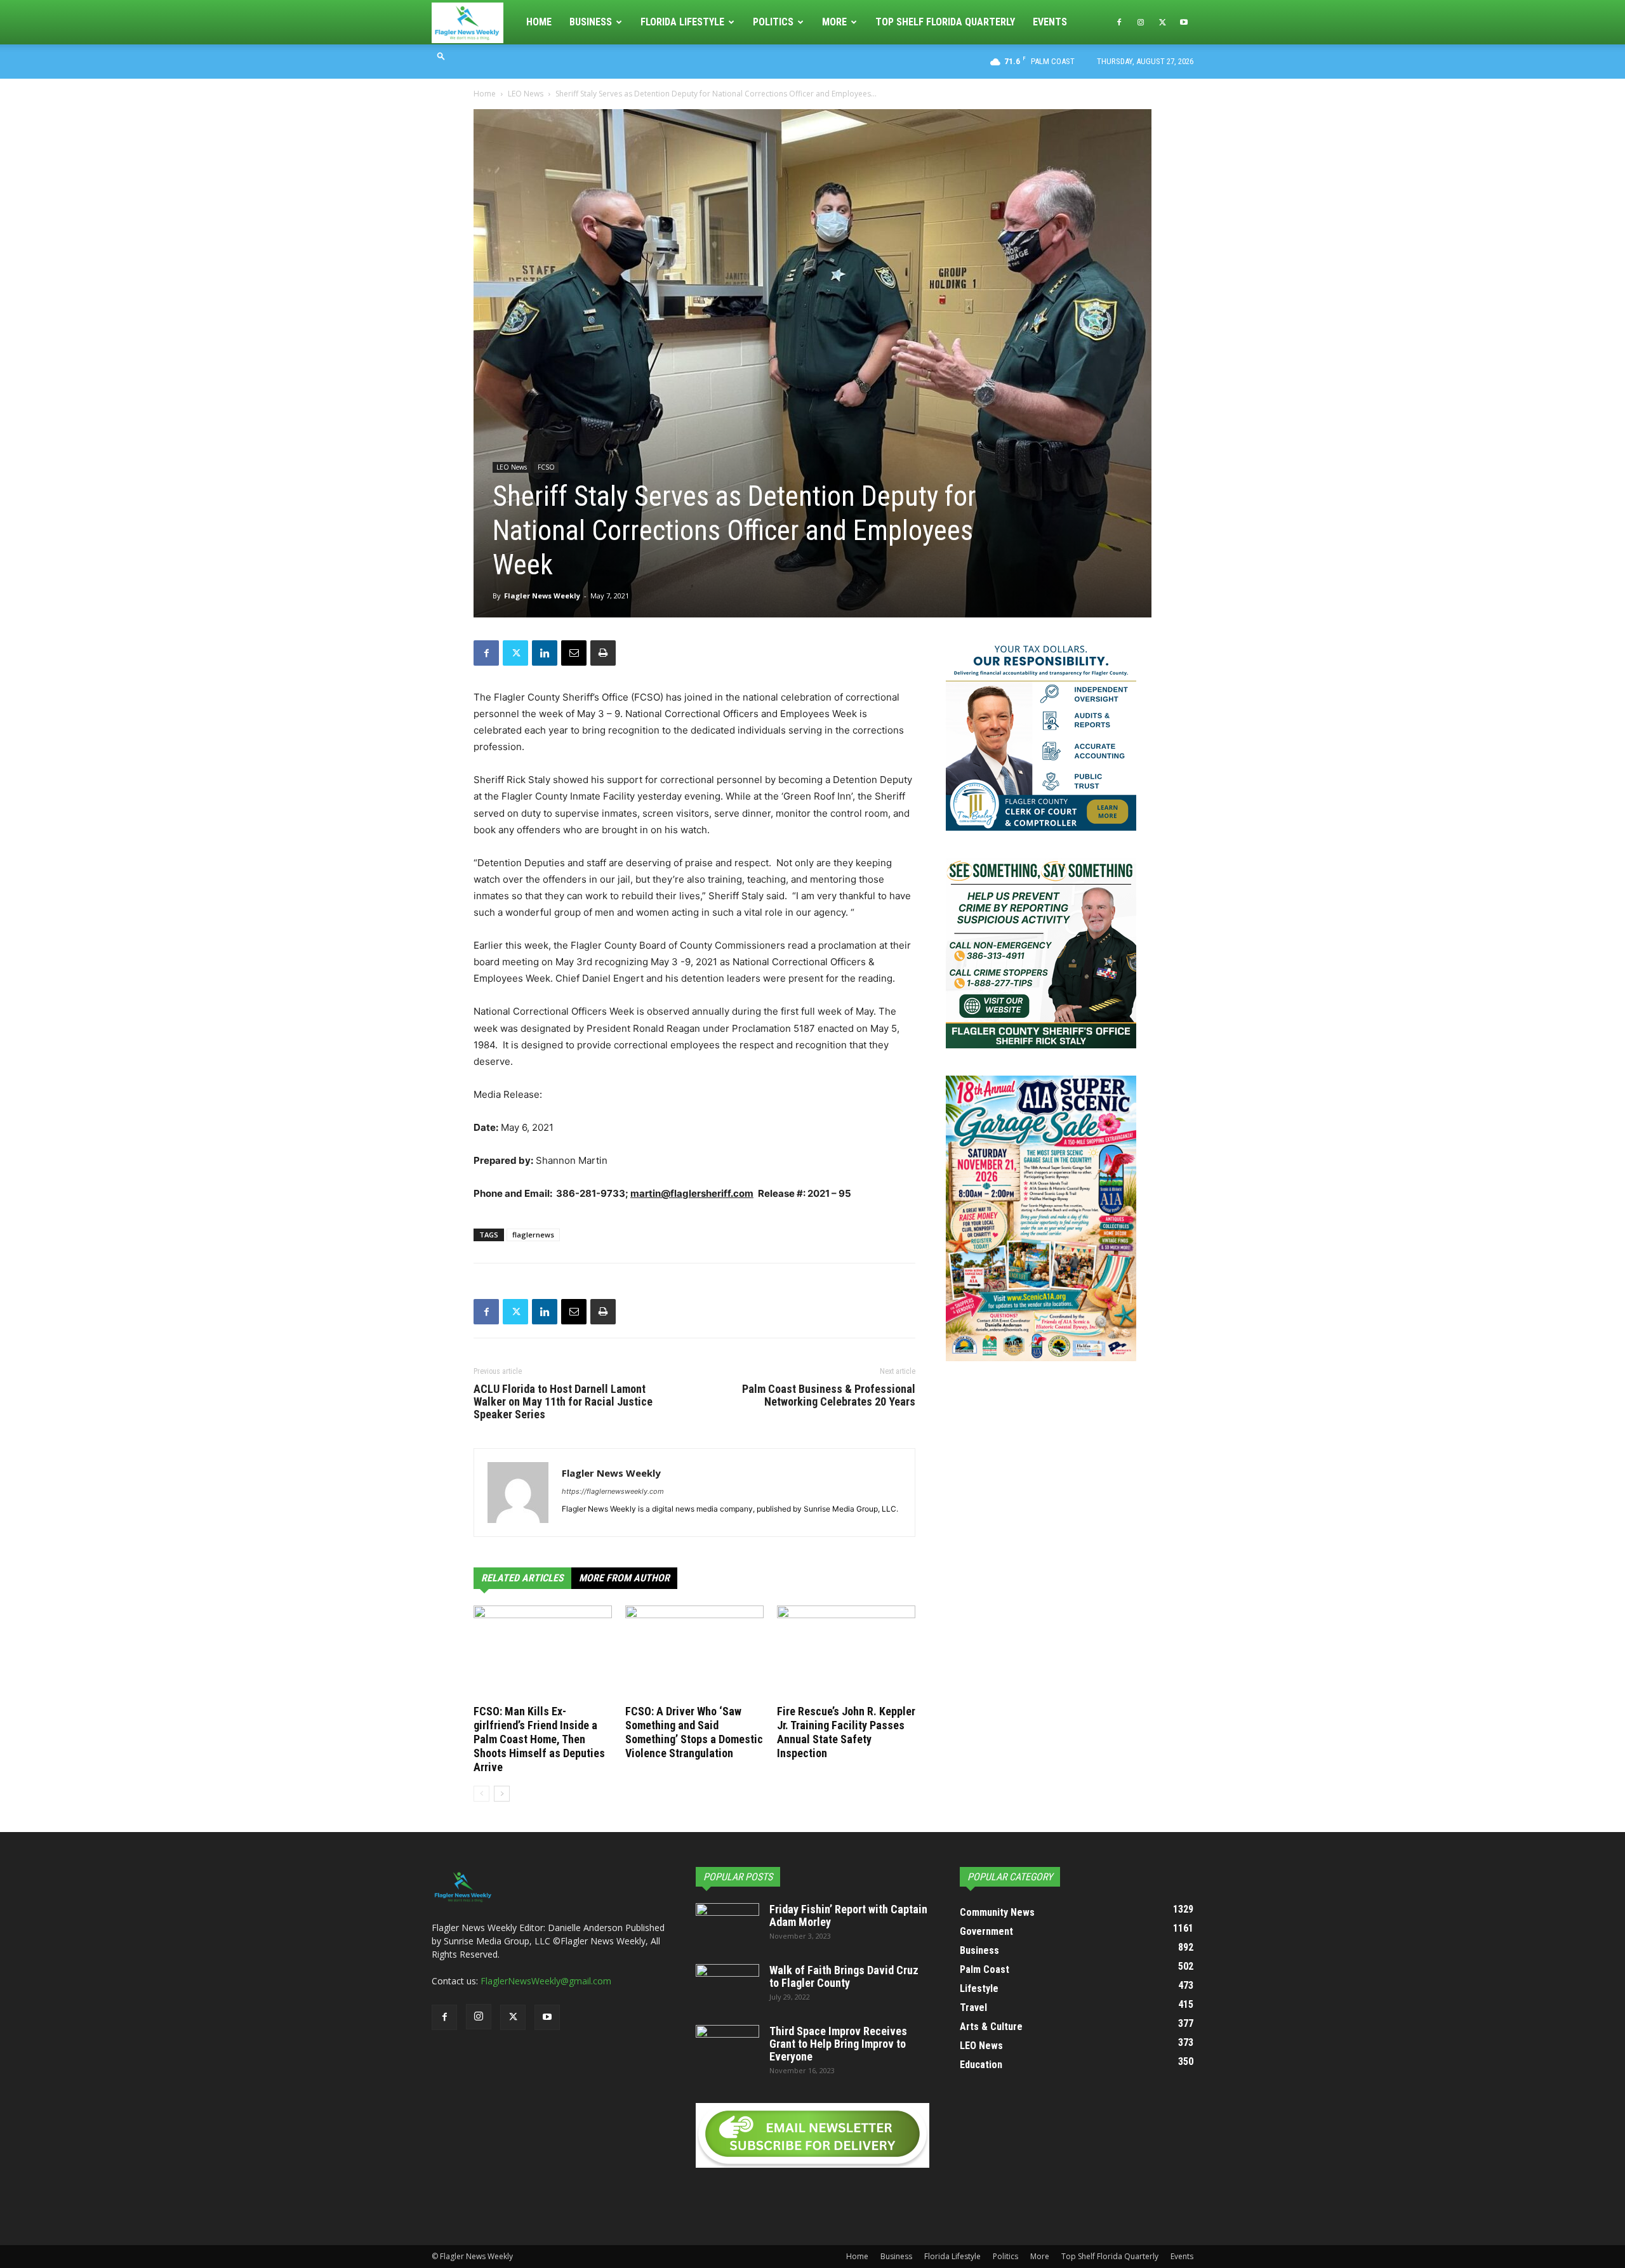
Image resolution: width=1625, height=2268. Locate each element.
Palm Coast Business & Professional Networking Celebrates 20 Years (829, 1395)
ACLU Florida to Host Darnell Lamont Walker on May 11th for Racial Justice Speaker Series (563, 1402)
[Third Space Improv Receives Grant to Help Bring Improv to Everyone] (727, 2047)
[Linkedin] (545, 653)
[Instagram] (1141, 22)
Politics (773, 22)
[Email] (574, 653)
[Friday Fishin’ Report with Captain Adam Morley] (727, 1925)
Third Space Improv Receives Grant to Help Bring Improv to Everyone (838, 2044)
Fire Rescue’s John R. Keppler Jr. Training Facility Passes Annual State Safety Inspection (846, 1732)
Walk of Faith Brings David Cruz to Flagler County (844, 1976)
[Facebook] (1119, 22)
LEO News (526, 94)
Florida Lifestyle (682, 22)
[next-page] (502, 1794)
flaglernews (533, 1235)
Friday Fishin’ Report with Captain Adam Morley (848, 1915)
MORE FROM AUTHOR (624, 1578)
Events (1050, 22)
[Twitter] (1162, 22)
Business (591, 22)
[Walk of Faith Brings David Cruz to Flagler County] (727, 1986)
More (834, 22)
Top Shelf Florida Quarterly (945, 22)
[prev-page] (481, 1794)
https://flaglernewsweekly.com (613, 1491)
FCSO (546, 467)
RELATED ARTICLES (522, 1578)
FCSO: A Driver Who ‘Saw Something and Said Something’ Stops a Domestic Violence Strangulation (694, 1732)
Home (539, 22)
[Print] (603, 653)
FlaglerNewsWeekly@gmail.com (546, 1981)
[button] (441, 56)
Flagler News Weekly (542, 596)
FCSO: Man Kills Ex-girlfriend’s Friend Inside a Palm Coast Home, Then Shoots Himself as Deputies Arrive (539, 1739)
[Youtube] (1184, 22)
